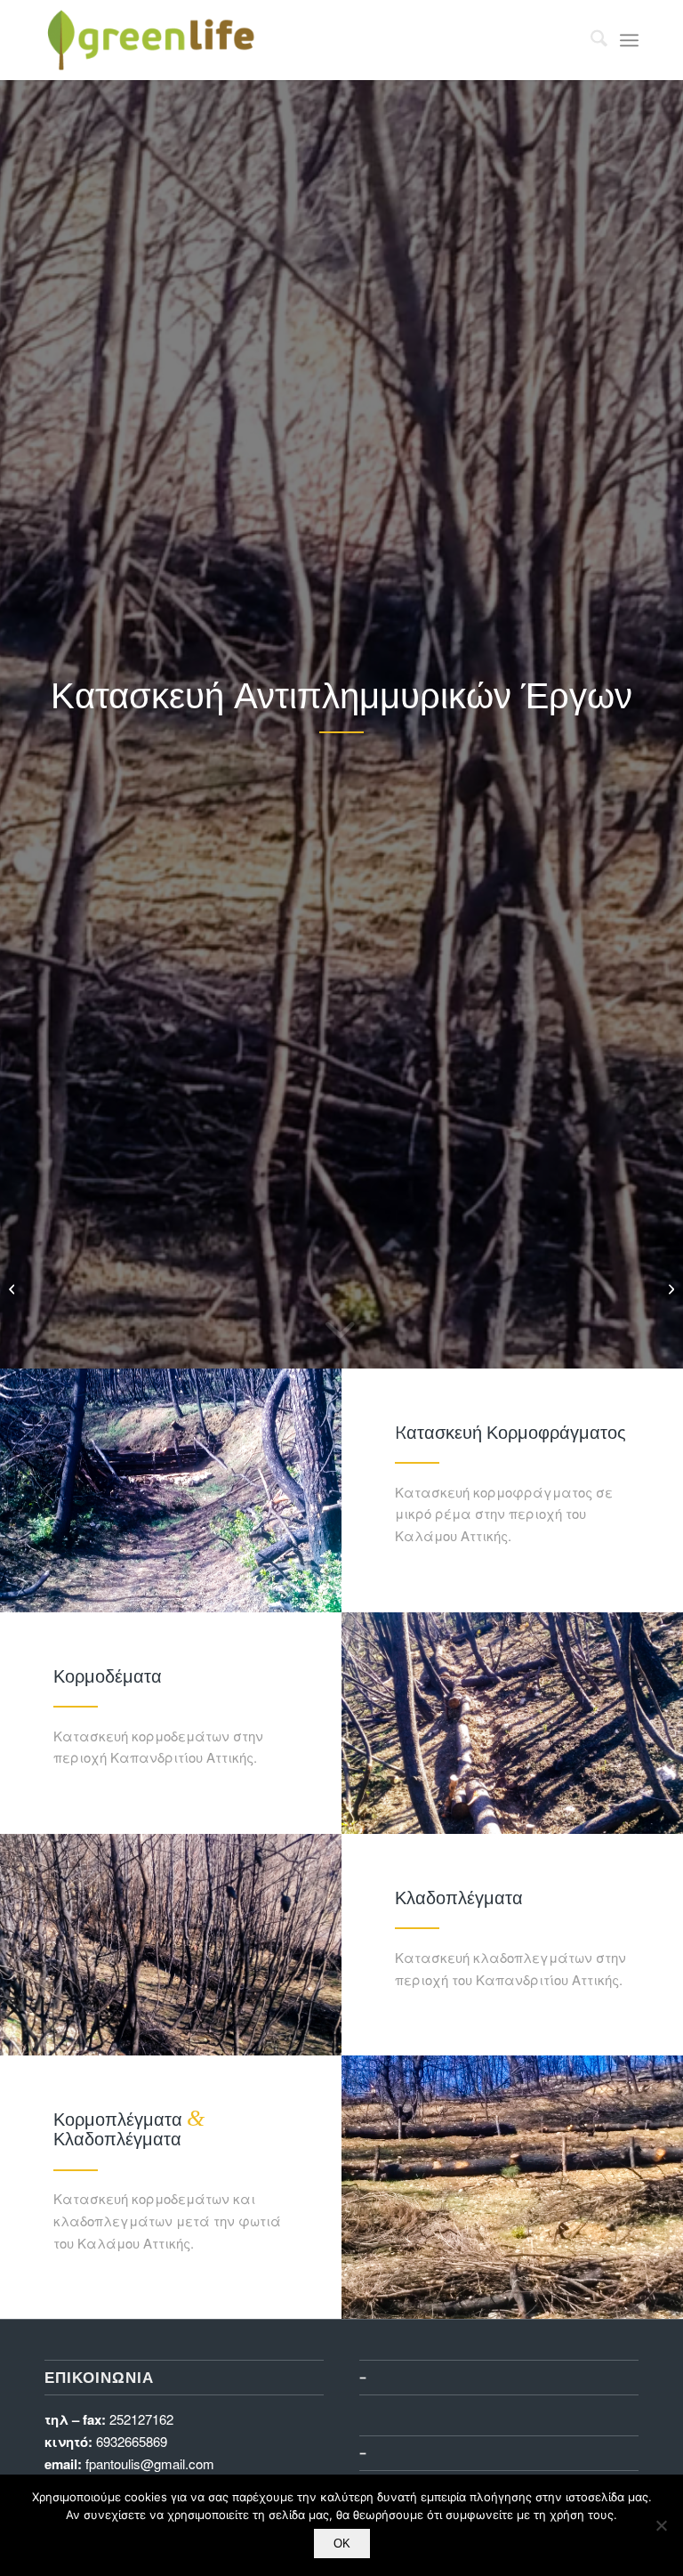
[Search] (590, 40)
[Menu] (629, 40)
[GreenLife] (152, 40)
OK (342, 2544)
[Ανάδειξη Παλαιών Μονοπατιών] (669, 1288)
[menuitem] (590, 40)
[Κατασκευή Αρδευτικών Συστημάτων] (14, 1288)
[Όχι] (661, 2525)
